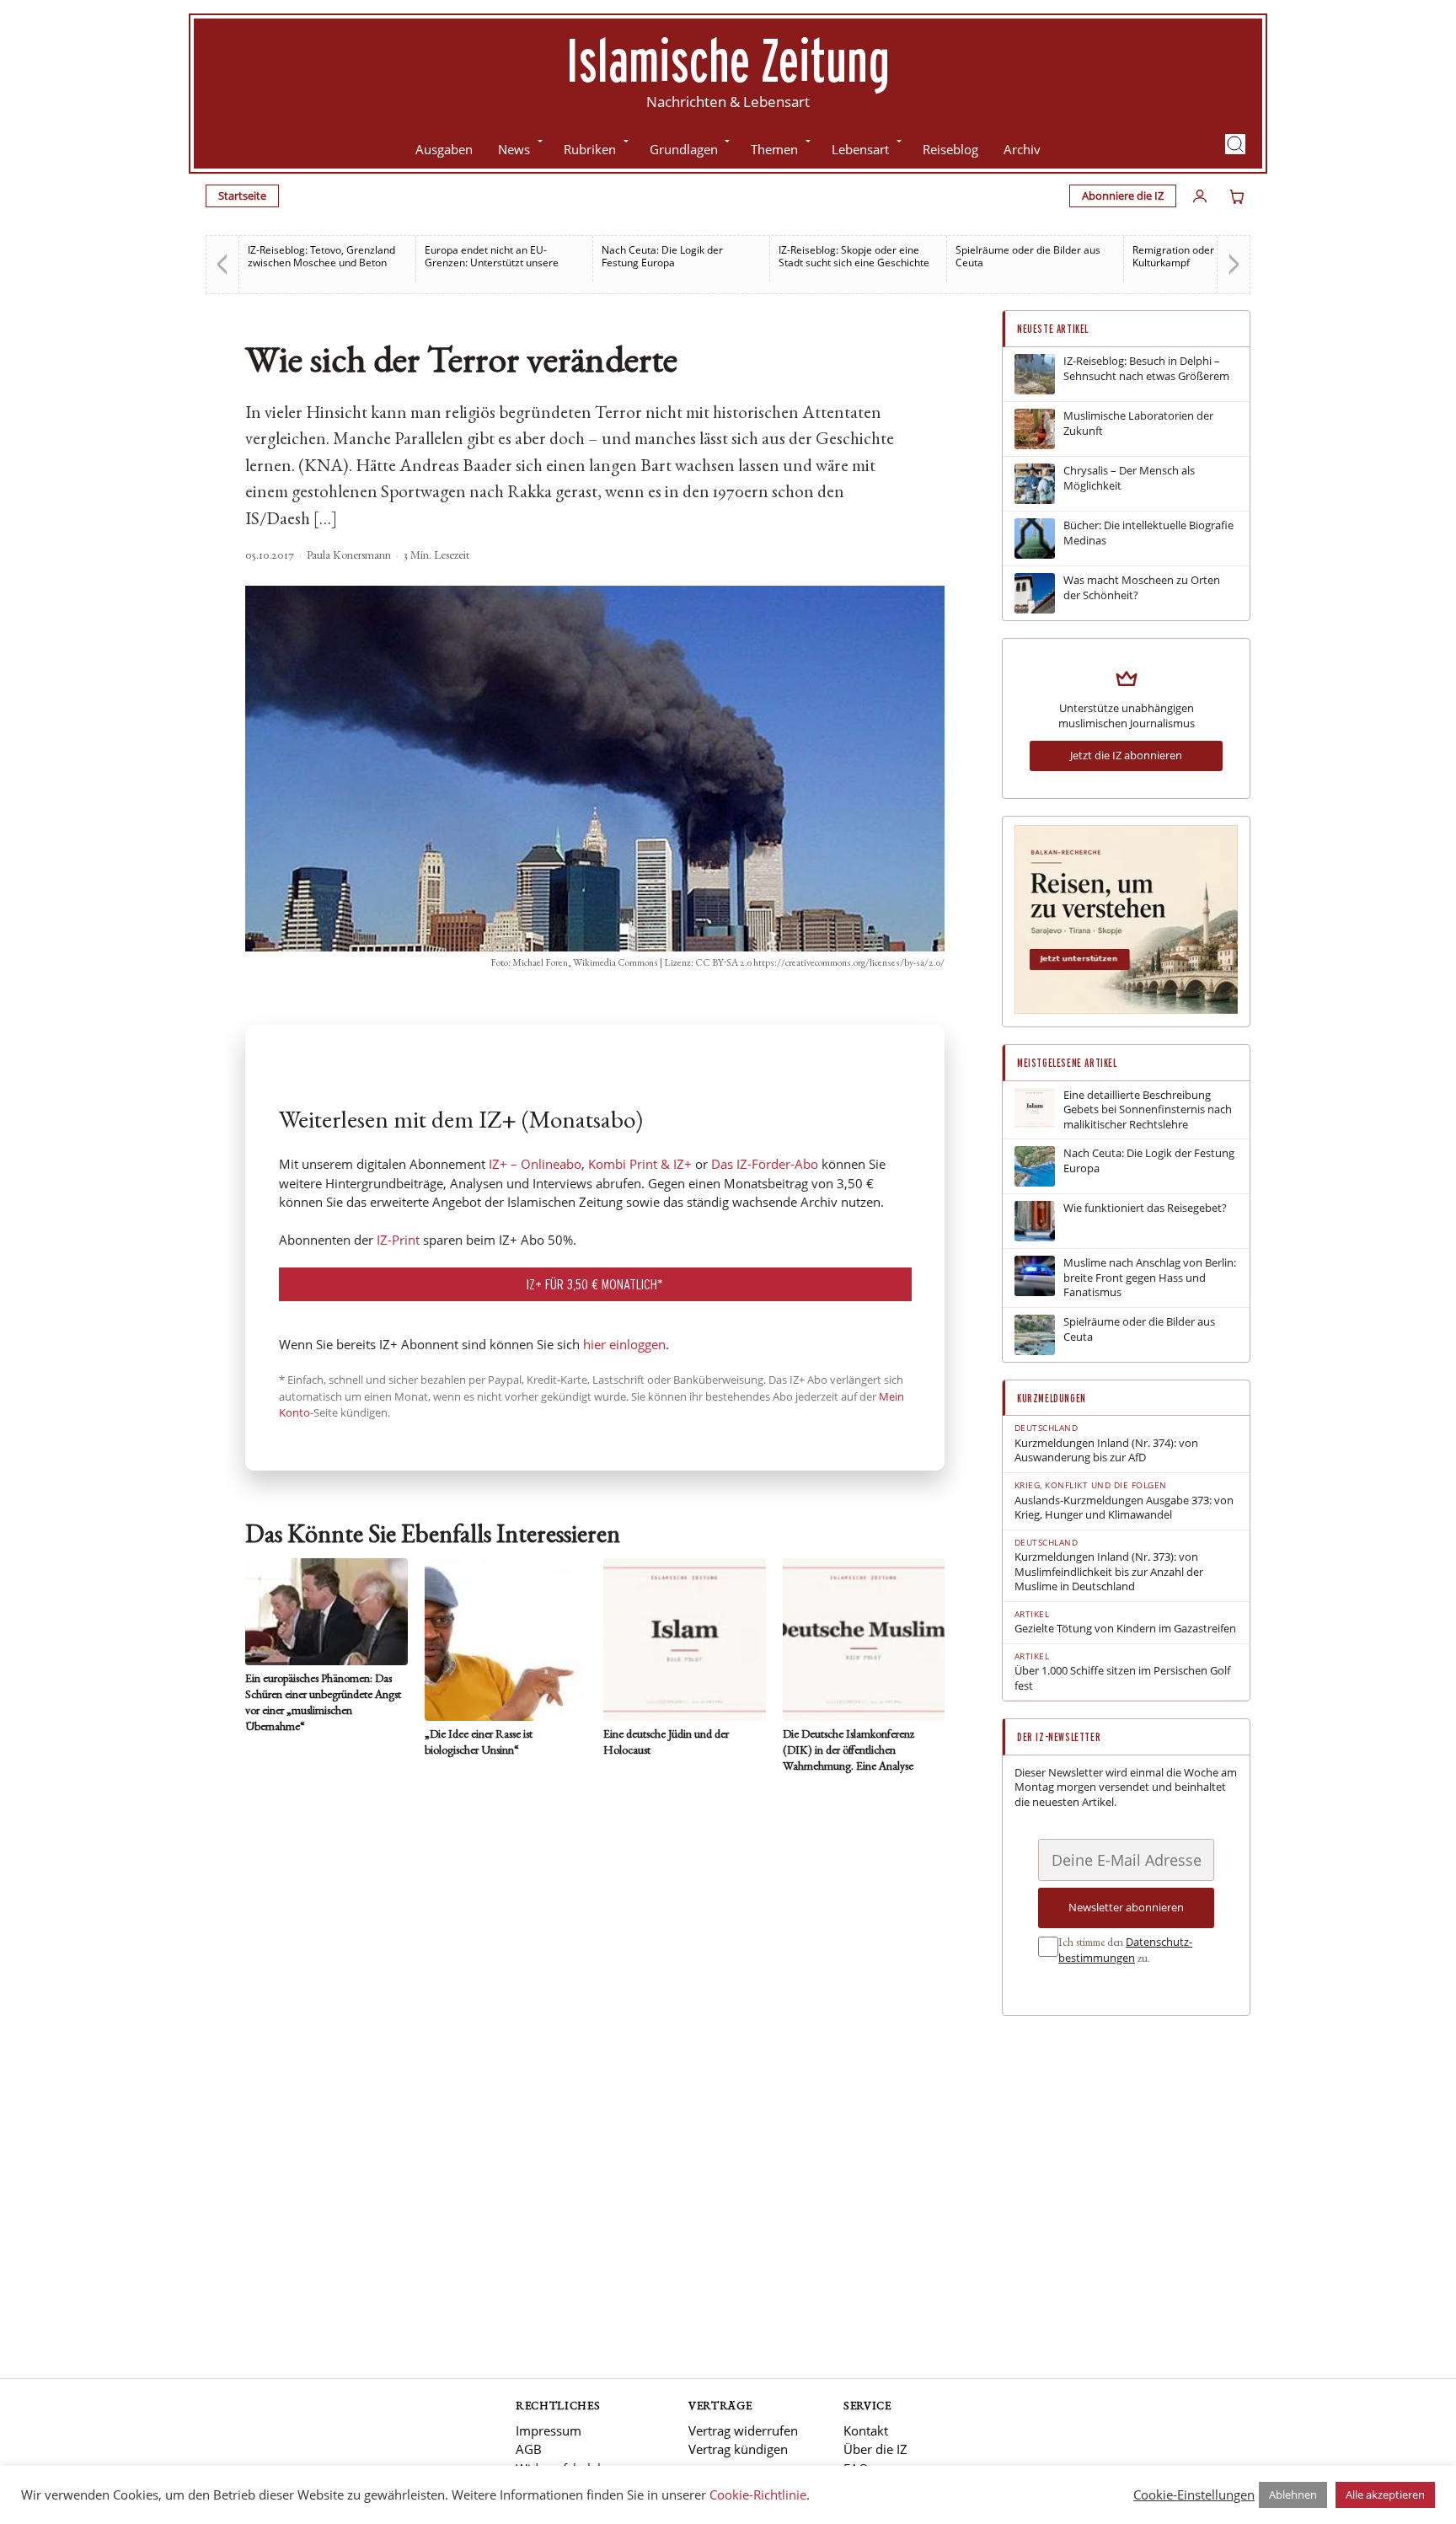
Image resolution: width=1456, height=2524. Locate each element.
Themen (774, 149)
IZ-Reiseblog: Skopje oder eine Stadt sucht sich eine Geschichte (854, 256)
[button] (1235, 144)
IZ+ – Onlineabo (535, 1164)
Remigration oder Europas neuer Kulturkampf (1209, 256)
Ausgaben (444, 149)
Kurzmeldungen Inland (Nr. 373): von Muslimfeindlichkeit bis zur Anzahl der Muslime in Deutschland (1109, 1572)
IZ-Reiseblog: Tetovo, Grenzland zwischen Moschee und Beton (321, 256)
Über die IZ (875, 2449)
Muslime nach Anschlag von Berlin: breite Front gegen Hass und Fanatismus (1150, 1278)
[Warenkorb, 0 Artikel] (1237, 196)
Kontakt (866, 2430)
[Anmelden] (1200, 196)
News (514, 149)
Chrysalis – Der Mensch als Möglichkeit (1129, 478)
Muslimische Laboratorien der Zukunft (1138, 423)
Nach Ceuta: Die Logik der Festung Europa (662, 256)
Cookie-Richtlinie (758, 2495)
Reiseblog (950, 149)
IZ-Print (398, 1240)
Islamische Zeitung (728, 60)
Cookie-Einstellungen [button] (1194, 2495)
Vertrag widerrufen (743, 2430)
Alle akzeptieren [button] (1385, 2495)
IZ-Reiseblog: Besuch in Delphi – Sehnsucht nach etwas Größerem (1146, 369)
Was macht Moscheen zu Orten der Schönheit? (1142, 588)
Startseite (242, 196)
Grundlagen (684, 149)
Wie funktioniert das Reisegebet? (1145, 1208)
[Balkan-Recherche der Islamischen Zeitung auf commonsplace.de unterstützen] (1126, 1010)
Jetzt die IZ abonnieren (1126, 755)
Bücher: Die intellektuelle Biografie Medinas (1148, 533)
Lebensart (860, 149)
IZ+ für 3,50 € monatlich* (595, 1284)
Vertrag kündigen (738, 2449)
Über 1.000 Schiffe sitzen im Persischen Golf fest (1122, 1678)
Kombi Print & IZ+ (640, 1164)
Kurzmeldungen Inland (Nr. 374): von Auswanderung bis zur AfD (1106, 1451)
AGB (529, 2449)
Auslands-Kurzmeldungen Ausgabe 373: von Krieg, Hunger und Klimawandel (1124, 1508)
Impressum (549, 2430)
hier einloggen (624, 1344)
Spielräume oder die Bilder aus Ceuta (1028, 256)
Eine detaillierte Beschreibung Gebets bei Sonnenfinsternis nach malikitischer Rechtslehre (1148, 1110)
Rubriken (590, 149)
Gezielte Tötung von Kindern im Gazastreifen (1125, 1629)
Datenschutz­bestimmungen (1125, 1950)
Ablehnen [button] (1293, 2495)
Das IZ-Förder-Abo (765, 1164)
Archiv (1022, 149)
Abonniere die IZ (1123, 196)
